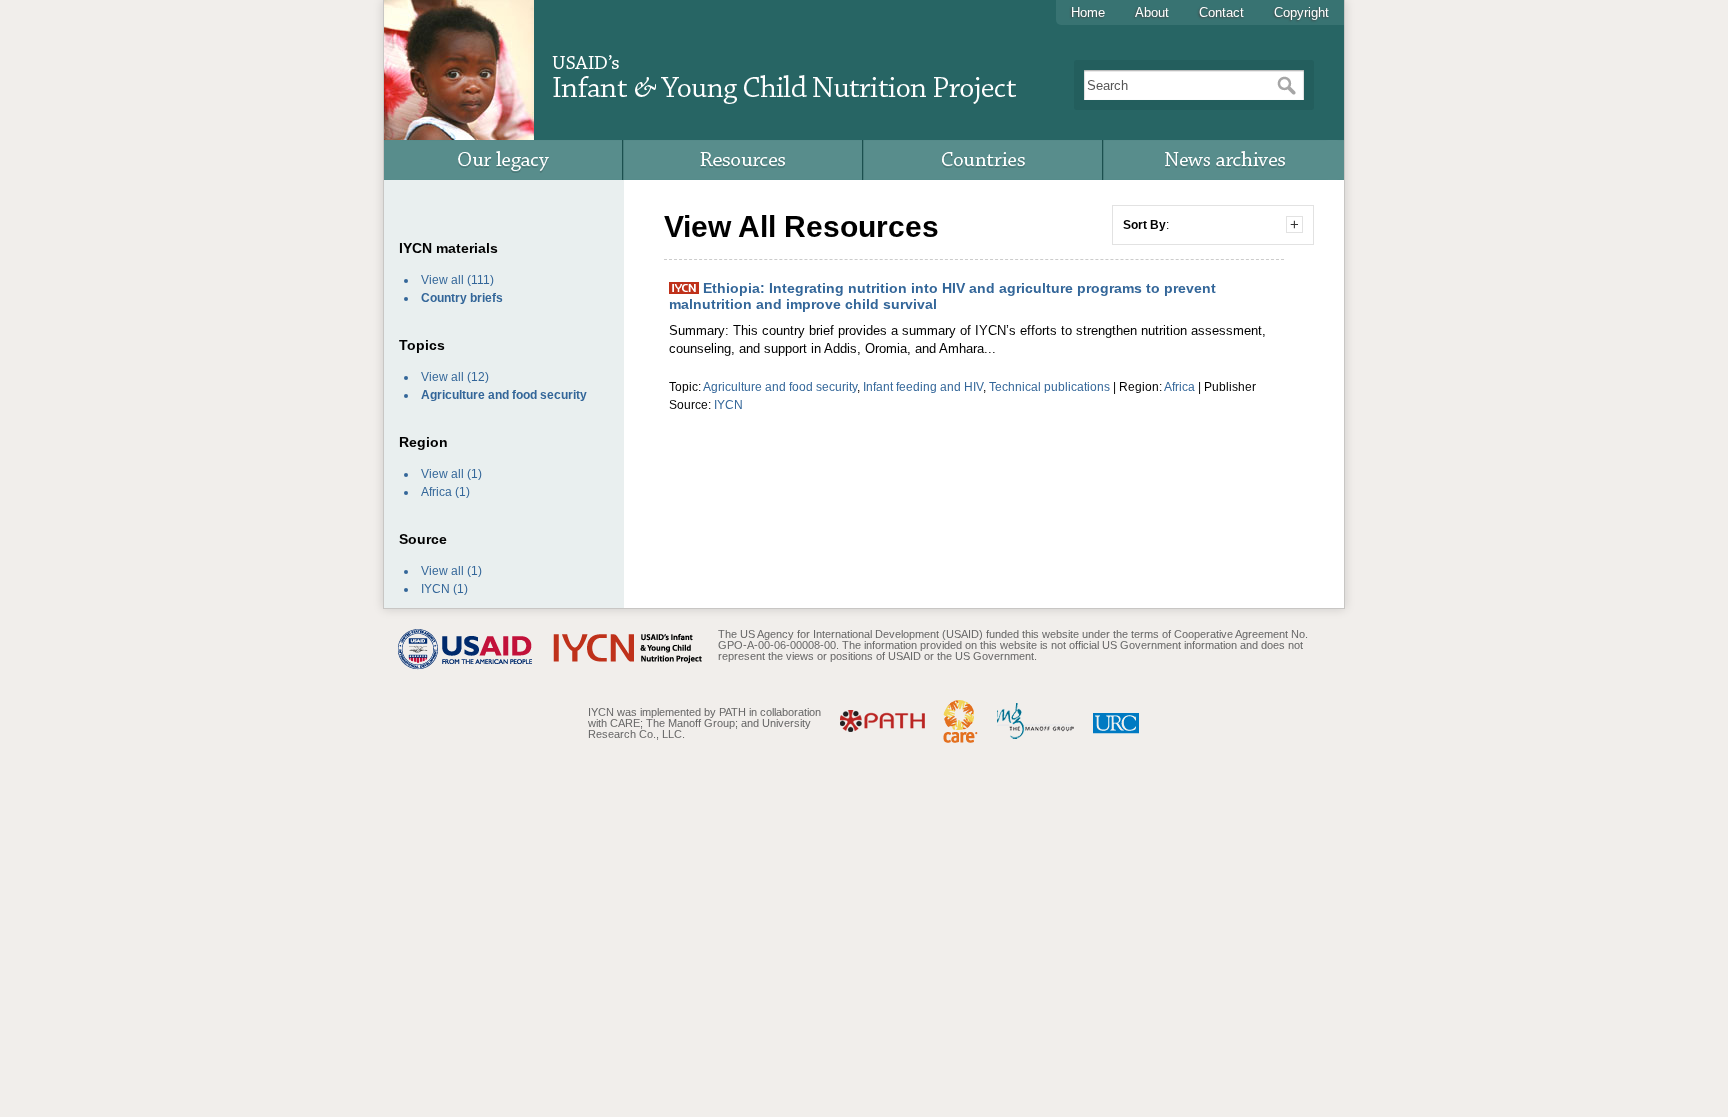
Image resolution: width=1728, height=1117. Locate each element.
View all (442, 280)
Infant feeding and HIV (923, 386)
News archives (1224, 160)
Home (1088, 12)
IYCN (435, 589)
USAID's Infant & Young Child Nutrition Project (783, 71)
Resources (744, 160)
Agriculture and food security (780, 386)
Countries (984, 160)
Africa (436, 492)
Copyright (1301, 12)
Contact (1221, 12)
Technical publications (1049, 386)
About (1152, 12)
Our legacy (504, 160)
